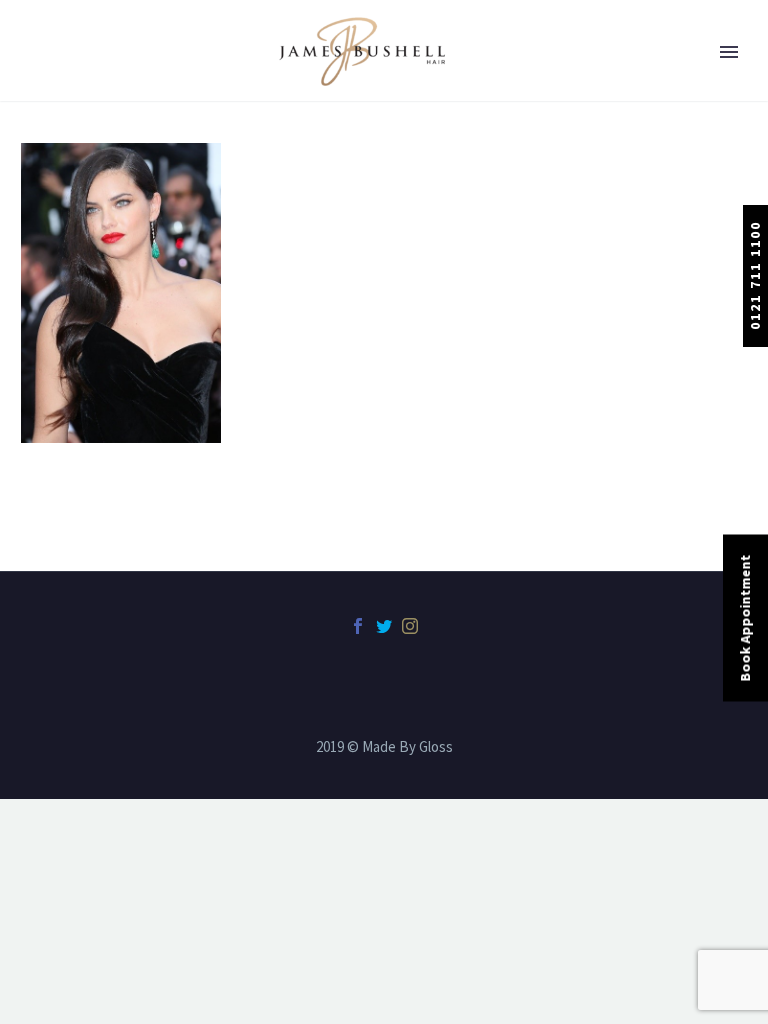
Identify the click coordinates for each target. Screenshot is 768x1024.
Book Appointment (745, 618)
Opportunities (100, 411)
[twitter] (384, 626)
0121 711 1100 (755, 275)
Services (78, 252)
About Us (82, 93)
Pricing (75, 305)
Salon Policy (93, 464)
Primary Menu (729, 52)
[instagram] (410, 626)
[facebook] (358, 626)
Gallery (75, 358)
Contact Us (89, 517)
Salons (74, 146)
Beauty (75, 199)
